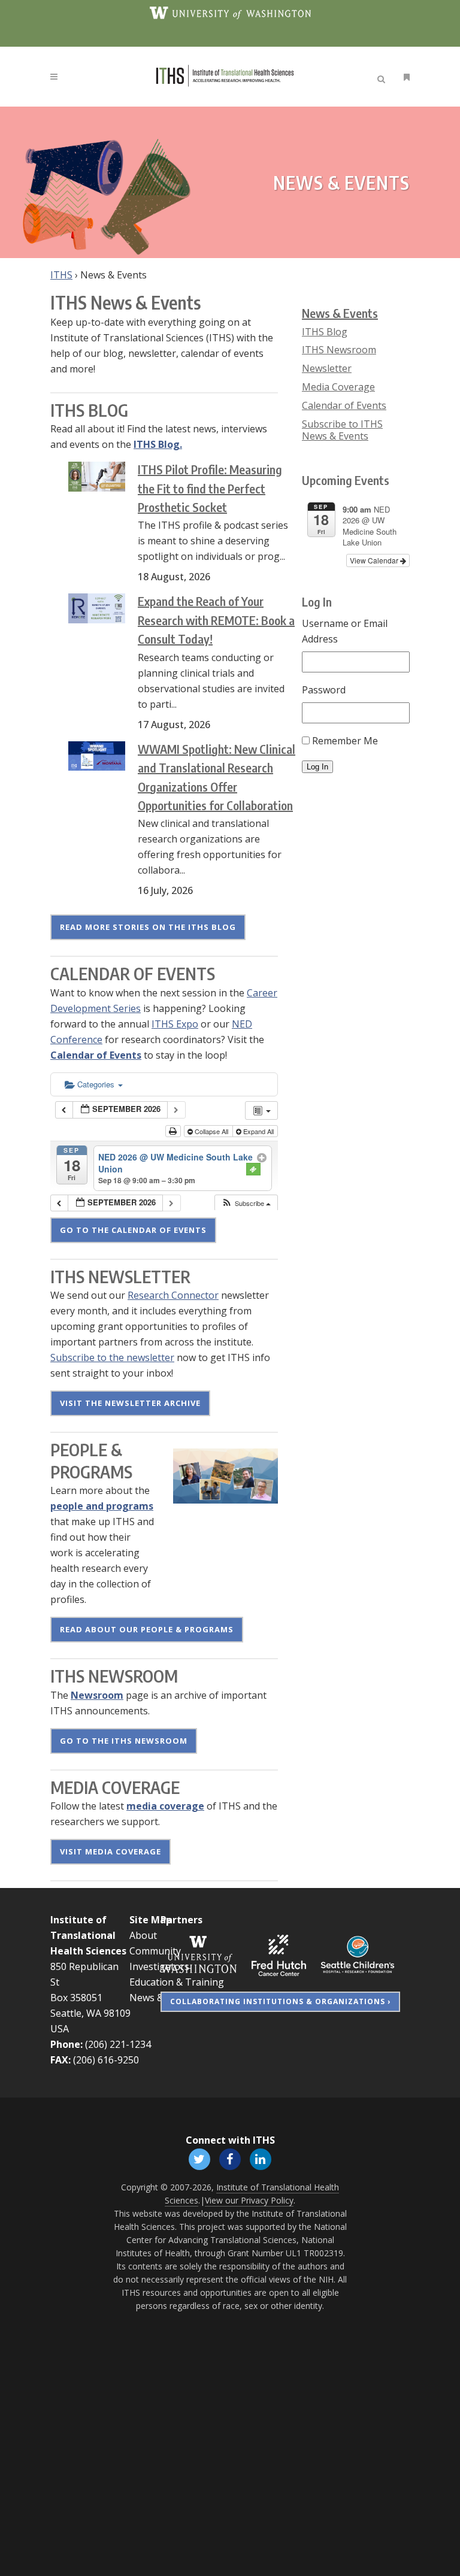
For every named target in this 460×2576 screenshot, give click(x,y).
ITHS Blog (325, 332)
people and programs (102, 1506)
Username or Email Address (345, 631)
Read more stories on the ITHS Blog (148, 927)
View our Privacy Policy (249, 2200)
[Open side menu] (404, 77)
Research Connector (173, 1295)
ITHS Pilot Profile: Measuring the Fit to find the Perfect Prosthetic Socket (210, 488)
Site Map (151, 1920)
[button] (246, 1203)
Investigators (159, 1966)
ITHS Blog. (158, 444)
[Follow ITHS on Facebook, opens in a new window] (230, 2159)
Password (324, 690)
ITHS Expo (175, 1024)
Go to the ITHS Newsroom (124, 1741)
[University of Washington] (199, 1954)
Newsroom (97, 1695)
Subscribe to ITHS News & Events (342, 430)
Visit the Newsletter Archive (130, 1403)
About (143, 1935)
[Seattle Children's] (358, 1954)
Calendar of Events (96, 1055)
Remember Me (345, 741)
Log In (317, 767)
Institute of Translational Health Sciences (88, 1935)
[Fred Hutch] (279, 1954)
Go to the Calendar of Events (133, 1230)
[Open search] (383, 77)
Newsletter (327, 368)
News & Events (340, 313)
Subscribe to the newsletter (112, 1357)
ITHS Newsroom (339, 350)
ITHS (61, 275)
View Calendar (375, 560)
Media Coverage (338, 387)
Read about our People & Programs (147, 1629)
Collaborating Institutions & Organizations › (280, 2001)
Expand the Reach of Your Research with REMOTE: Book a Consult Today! (216, 620)
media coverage (165, 1806)
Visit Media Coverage (111, 1851)
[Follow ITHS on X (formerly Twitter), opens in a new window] (199, 2159)
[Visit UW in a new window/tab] (230, 12)
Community (155, 1951)
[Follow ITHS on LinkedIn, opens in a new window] (261, 2159)
